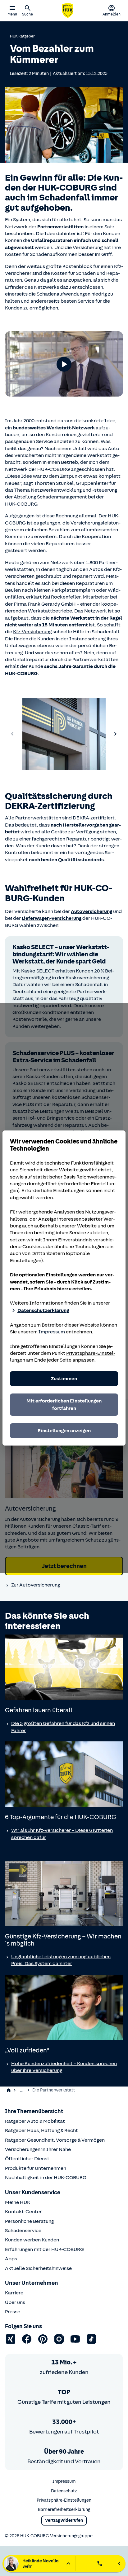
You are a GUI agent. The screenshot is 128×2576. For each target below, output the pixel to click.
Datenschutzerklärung (43, 1310)
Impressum (52, 1332)
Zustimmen (64, 1379)
